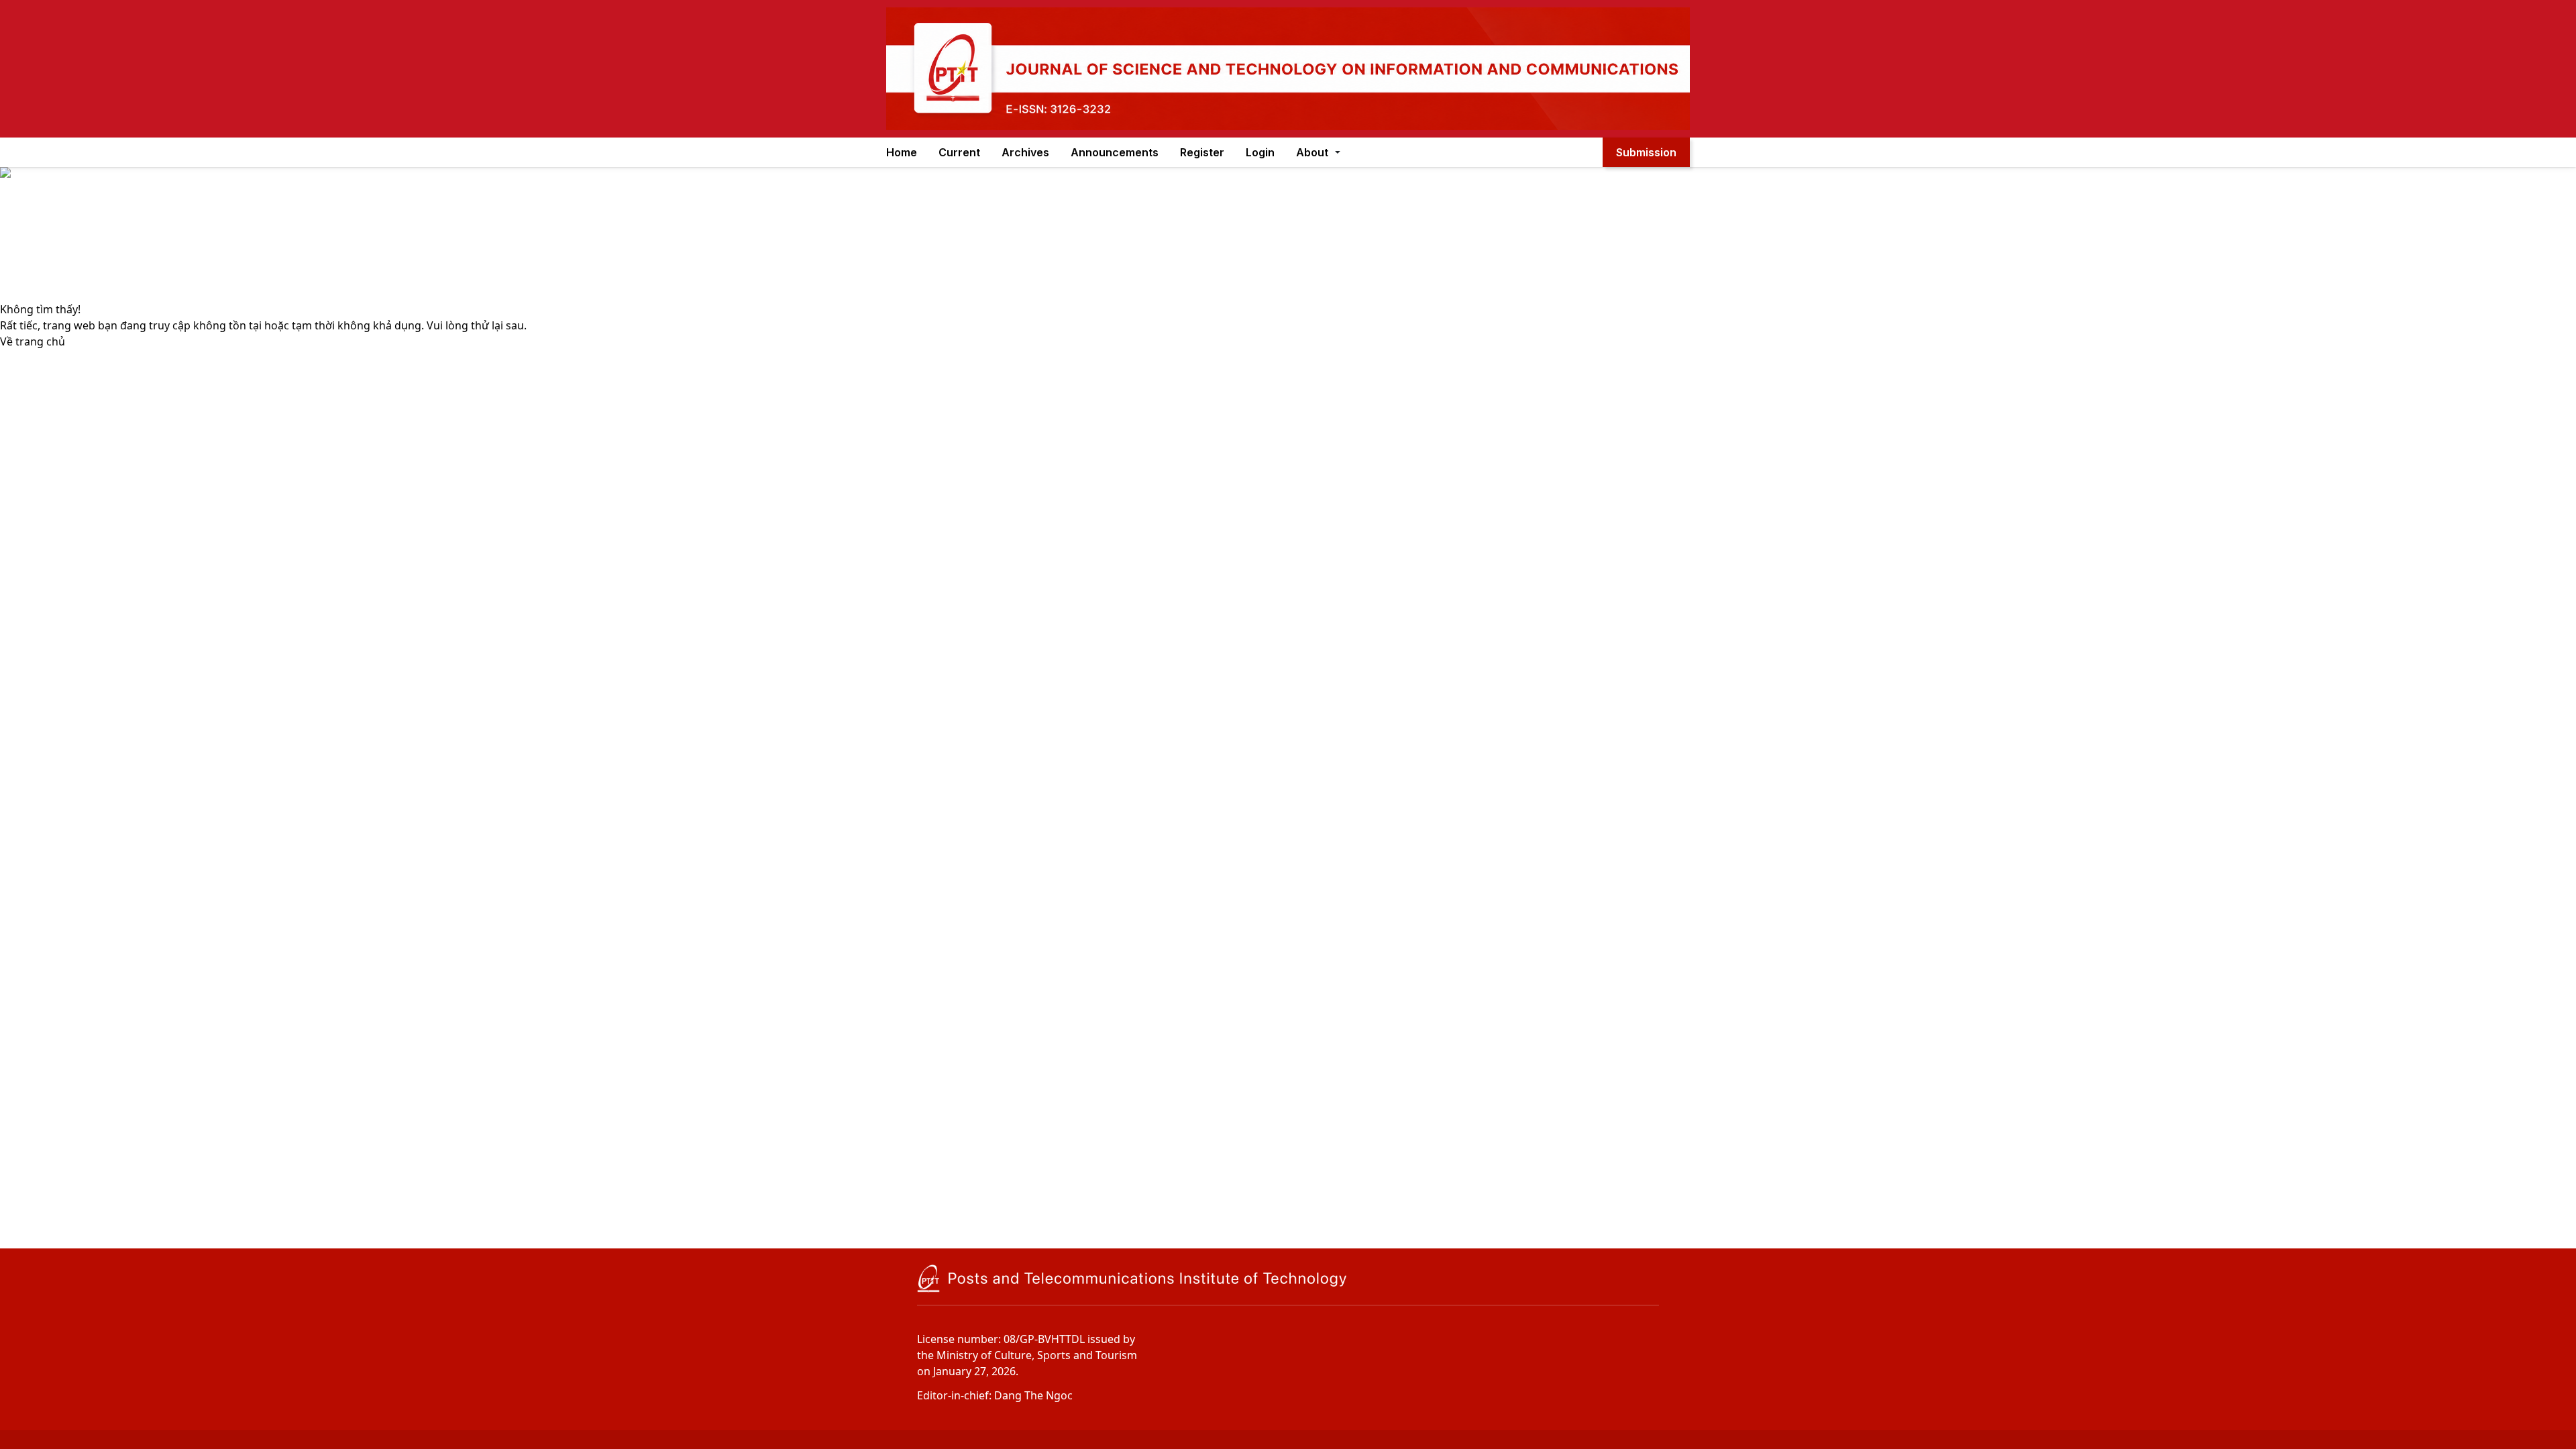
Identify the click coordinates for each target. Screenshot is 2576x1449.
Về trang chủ (33, 341)
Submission (1646, 152)
